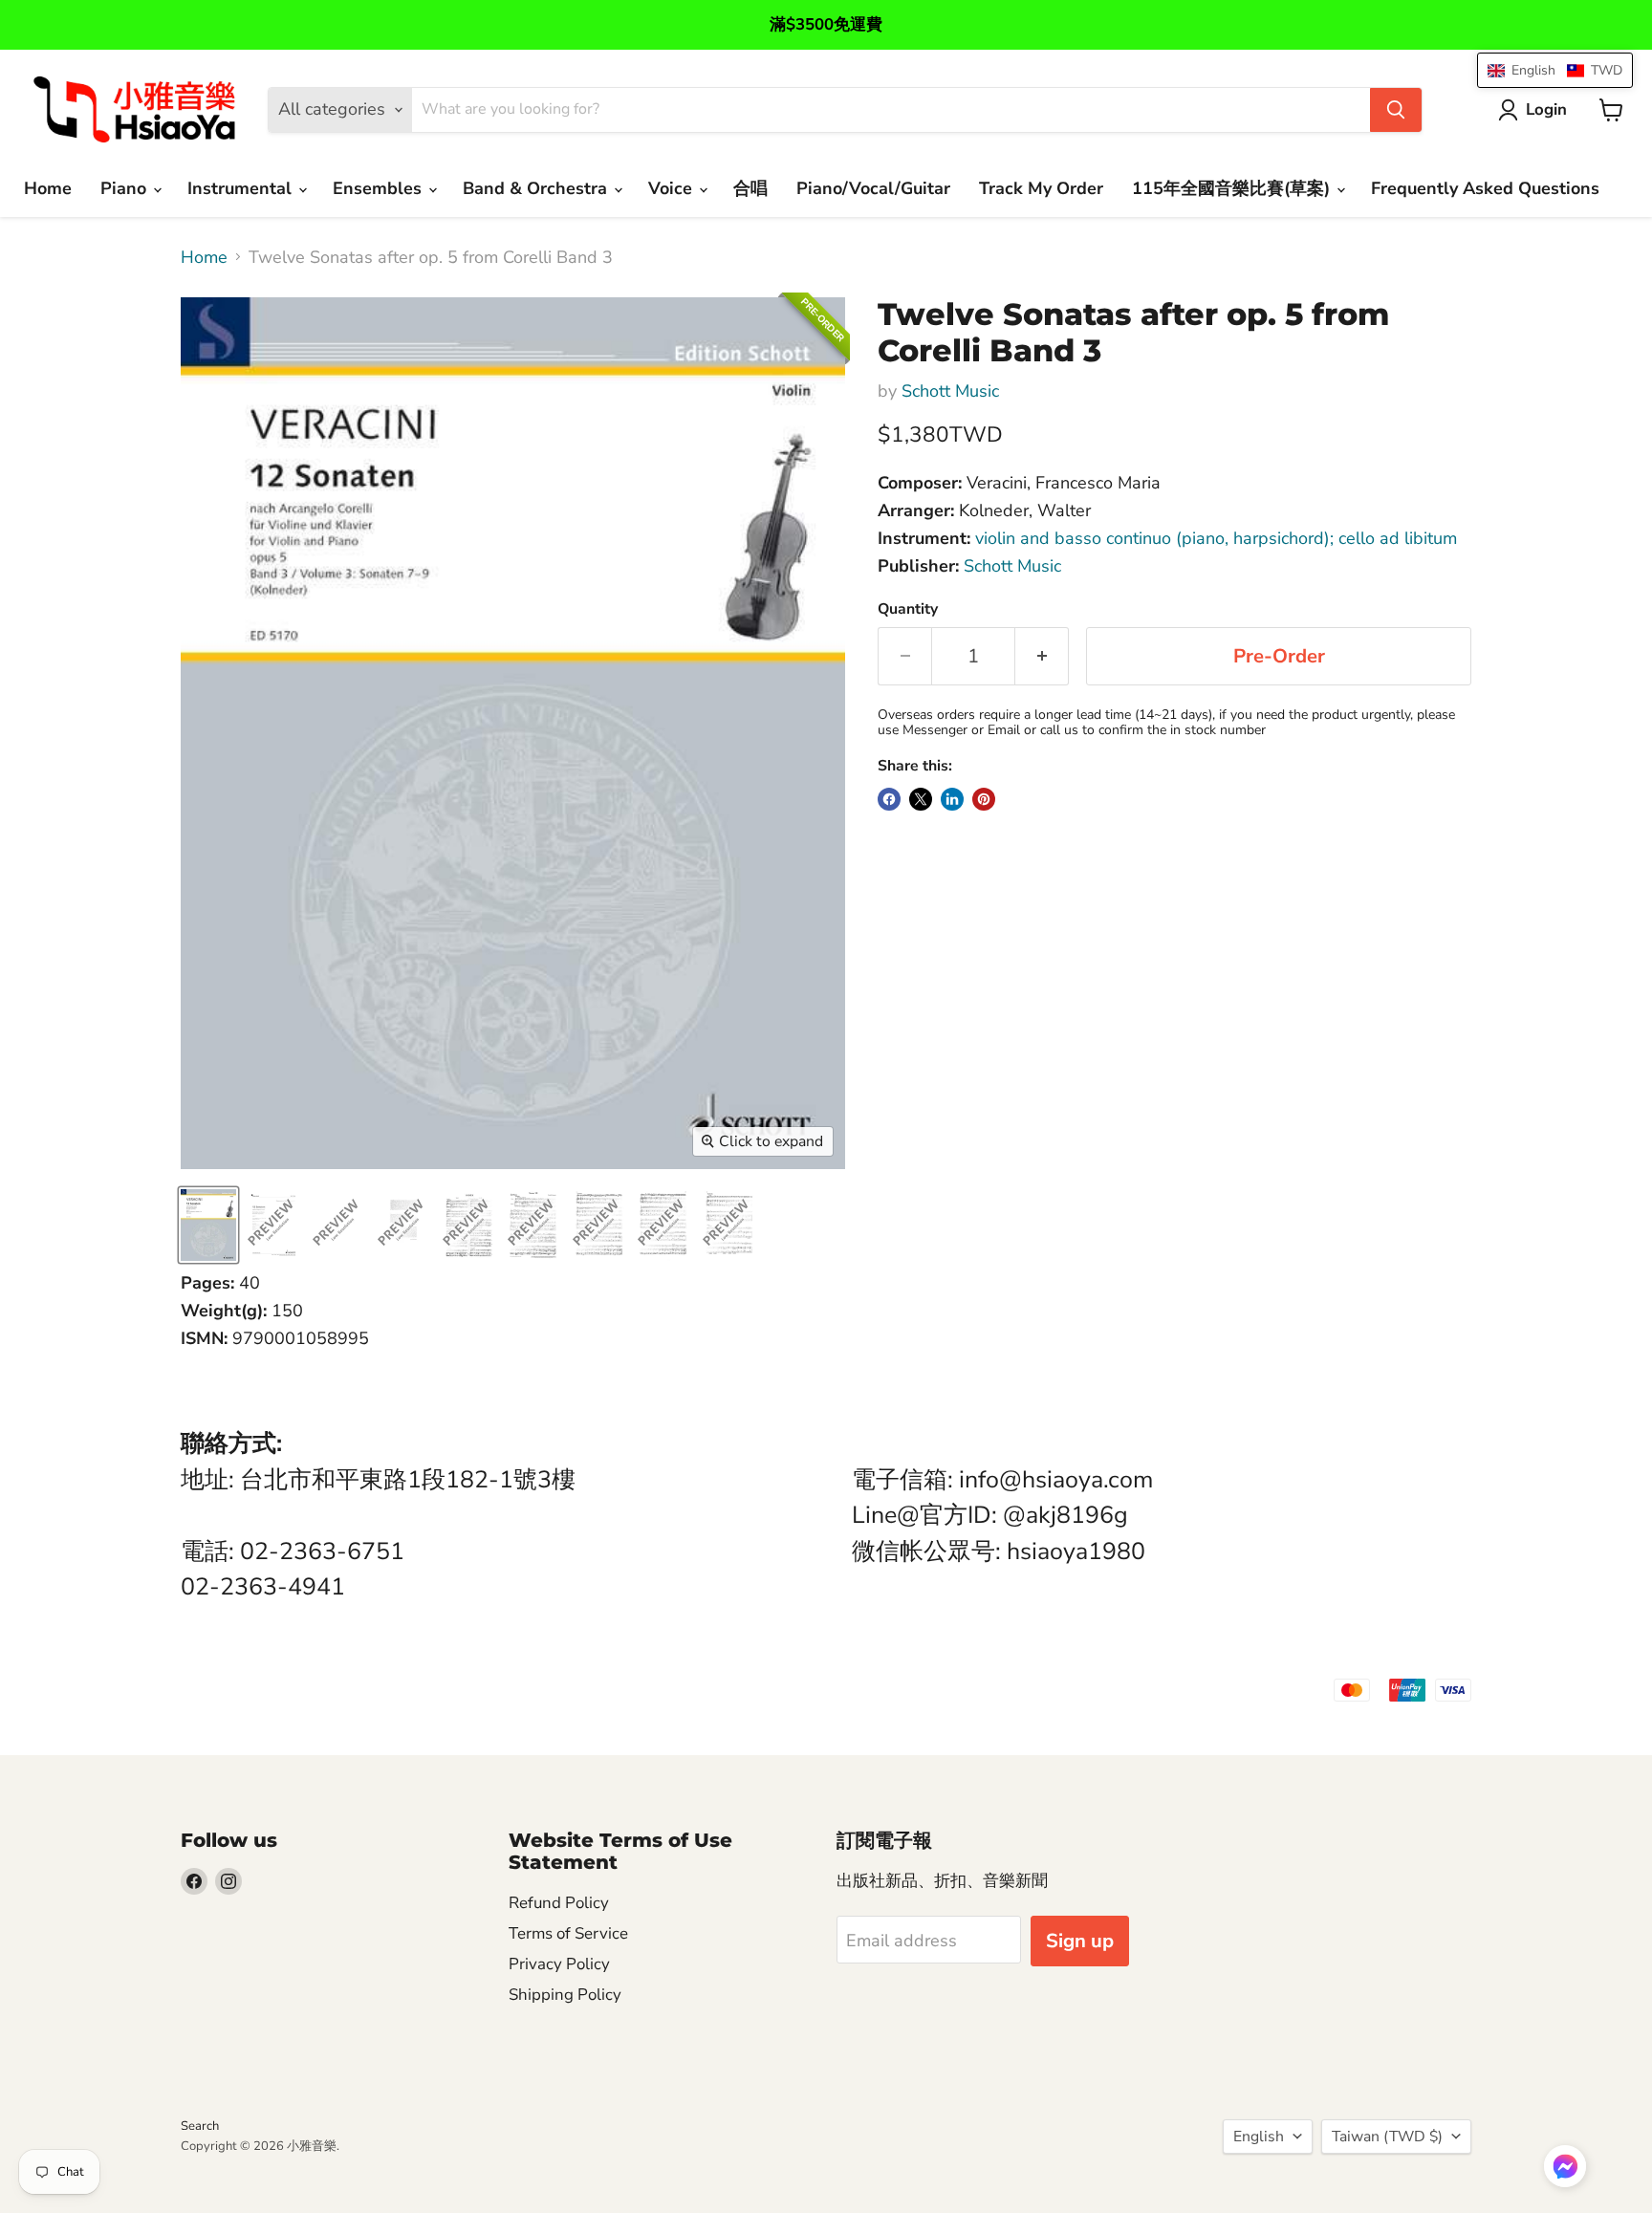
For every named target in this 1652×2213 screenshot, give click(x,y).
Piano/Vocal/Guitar (873, 188)
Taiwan (1387, 2137)
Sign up (1080, 1941)
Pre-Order (1279, 656)
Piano (126, 188)
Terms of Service (568, 1933)
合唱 (750, 188)
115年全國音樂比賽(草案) (1233, 188)
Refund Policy (559, 1903)
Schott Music (950, 391)
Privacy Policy (559, 1964)
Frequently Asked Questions (1485, 188)
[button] (1565, 2168)
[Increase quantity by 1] (1042, 656)
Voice (673, 188)
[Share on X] (921, 799)
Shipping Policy (565, 1995)
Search (200, 2126)
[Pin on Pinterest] (984, 799)
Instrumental (242, 188)
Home (48, 188)
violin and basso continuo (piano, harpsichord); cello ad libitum (1216, 538)
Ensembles (380, 188)
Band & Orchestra (537, 188)
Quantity (908, 609)
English (1259, 2137)
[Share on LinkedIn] (952, 799)
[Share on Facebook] (889, 799)
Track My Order (1041, 188)
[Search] (1396, 110)
